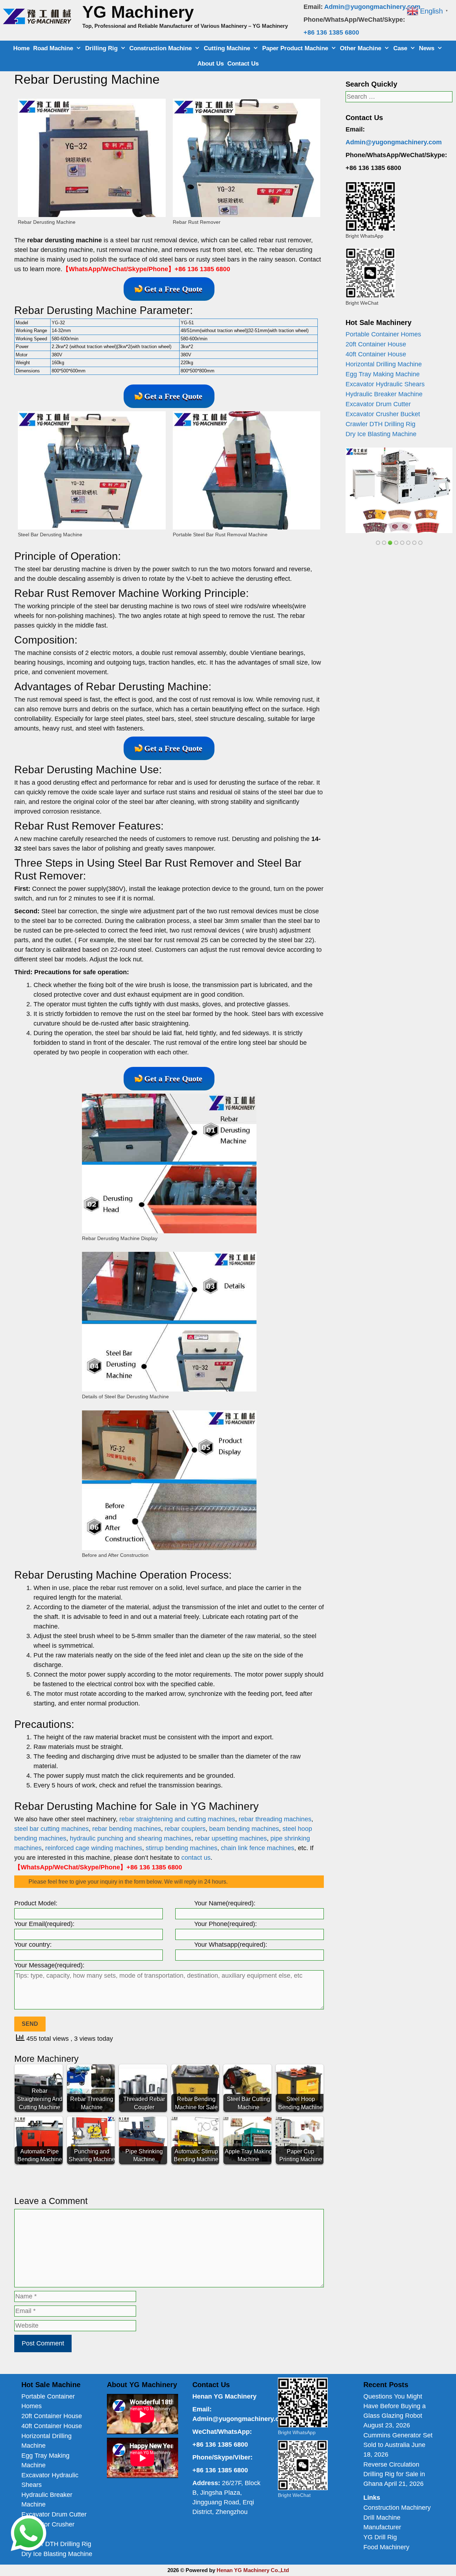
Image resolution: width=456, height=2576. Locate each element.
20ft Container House (376, 344)
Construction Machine (160, 48)
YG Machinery (138, 12)
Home (21, 48)
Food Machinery (386, 2547)
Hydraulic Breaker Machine (384, 394)
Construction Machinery (397, 2508)
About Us (211, 64)
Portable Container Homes (383, 334)
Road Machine (53, 48)
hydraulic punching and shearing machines (131, 1838)
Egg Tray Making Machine (383, 374)
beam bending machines (244, 1829)
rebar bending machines (127, 1829)
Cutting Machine (227, 48)
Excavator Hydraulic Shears (385, 384)
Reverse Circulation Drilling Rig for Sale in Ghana (394, 2474)
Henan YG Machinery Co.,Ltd (253, 2570)
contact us (196, 1858)
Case (400, 48)
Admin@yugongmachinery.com (372, 7)
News (427, 48)
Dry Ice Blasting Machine (381, 434)
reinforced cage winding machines (94, 1848)
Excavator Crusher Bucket (383, 414)
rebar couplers (185, 1829)
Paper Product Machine (295, 48)
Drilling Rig (101, 48)
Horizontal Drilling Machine (384, 364)
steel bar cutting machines (51, 1829)
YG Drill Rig (380, 2537)
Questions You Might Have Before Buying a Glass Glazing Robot (395, 2406)
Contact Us (243, 64)
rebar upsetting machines (231, 1838)
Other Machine (361, 48)
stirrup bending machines (182, 1848)
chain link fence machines (258, 1848)
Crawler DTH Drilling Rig (380, 424)
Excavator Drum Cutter (378, 404)
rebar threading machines (275, 1819)
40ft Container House (376, 354)
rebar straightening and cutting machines (177, 1819)
